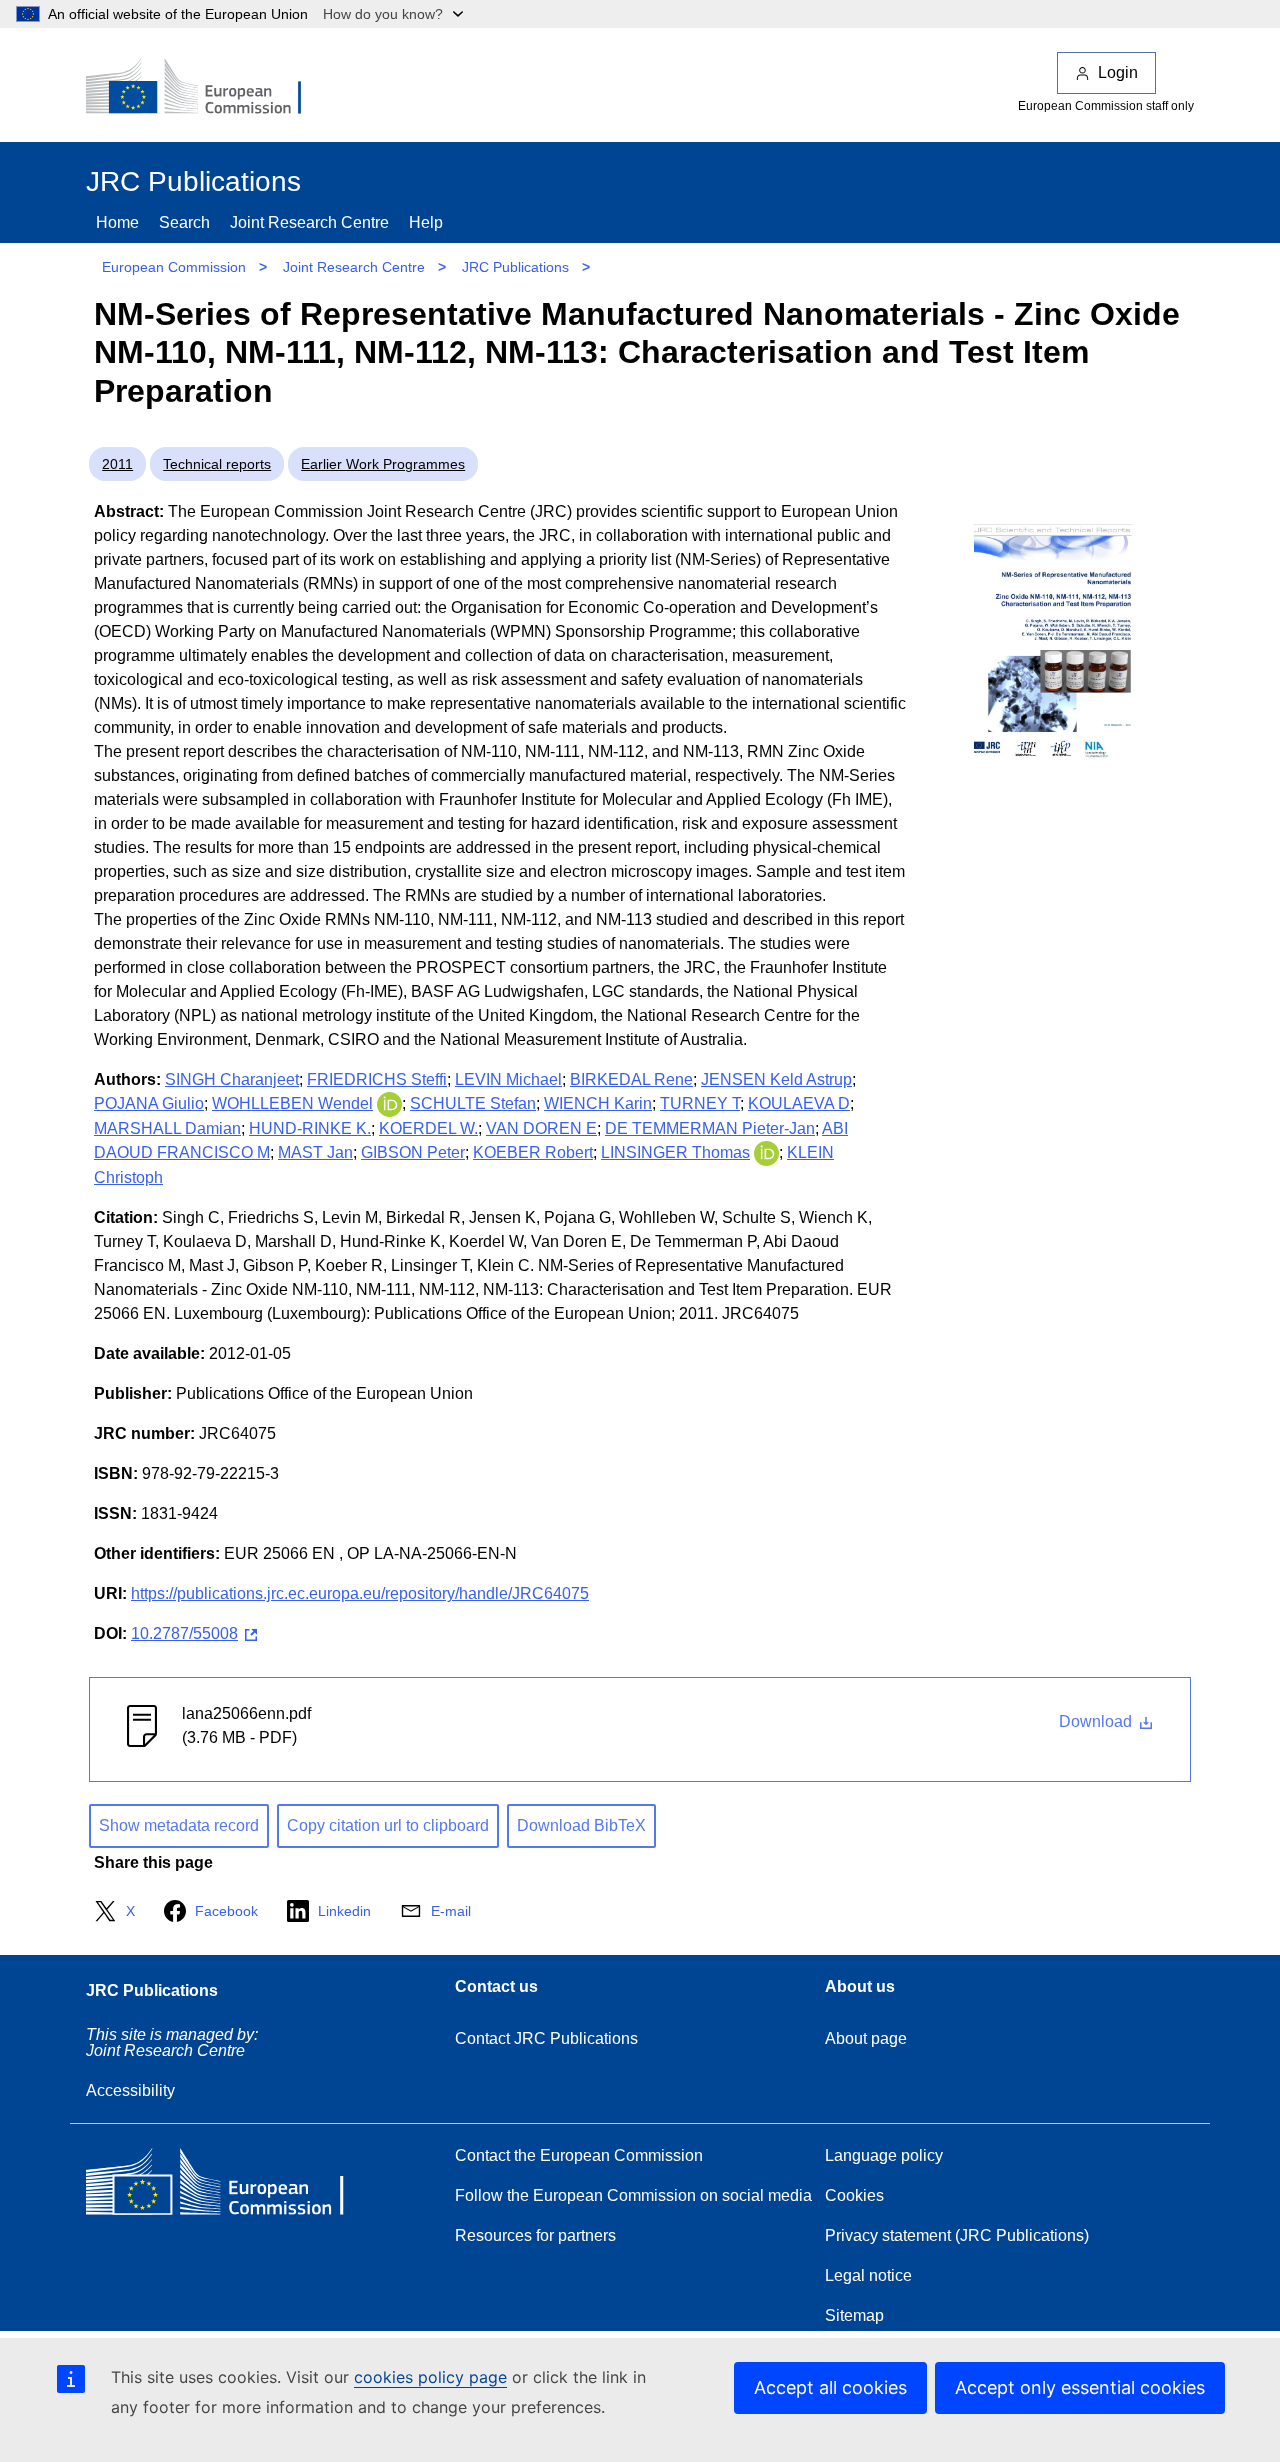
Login (1118, 72)
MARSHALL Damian (167, 1128)
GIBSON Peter (413, 1152)
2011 (117, 464)
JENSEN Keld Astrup (776, 1079)
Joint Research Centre (309, 222)
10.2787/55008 (184, 1633)
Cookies (854, 2195)
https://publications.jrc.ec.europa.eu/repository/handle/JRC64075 (360, 1593)
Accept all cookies (830, 2387)
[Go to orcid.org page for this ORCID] (389, 1103)
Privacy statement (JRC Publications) (957, 2235)
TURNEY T (700, 1103)
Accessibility (130, 2090)
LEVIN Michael (508, 1079)
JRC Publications (515, 267)
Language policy (884, 2155)
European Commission (174, 267)
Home (117, 222)
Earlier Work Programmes (383, 464)
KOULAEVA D (799, 1103)
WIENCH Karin (598, 1103)
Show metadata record (179, 1825)
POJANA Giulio (149, 1103)
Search (184, 222)
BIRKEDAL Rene (631, 1079)
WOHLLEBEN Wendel (292, 1103)
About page (866, 2038)
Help (426, 222)
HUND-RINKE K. (310, 1128)
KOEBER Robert (533, 1152)
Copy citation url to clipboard (388, 1825)
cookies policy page (430, 2377)
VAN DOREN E (541, 1128)
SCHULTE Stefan (473, 1103)
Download (1097, 1721)
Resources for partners (535, 2235)
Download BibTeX (581, 1825)
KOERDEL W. (428, 1128)
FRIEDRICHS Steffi (377, 1079)
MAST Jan (315, 1152)
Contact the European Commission (579, 2155)
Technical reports (217, 464)
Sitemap (854, 2315)
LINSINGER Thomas (675, 1152)
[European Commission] (207, 88)
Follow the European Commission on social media (633, 2195)
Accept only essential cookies (1080, 2387)
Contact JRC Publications (546, 2038)
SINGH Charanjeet (232, 1079)
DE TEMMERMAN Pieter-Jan (710, 1128)
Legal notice (868, 2275)
